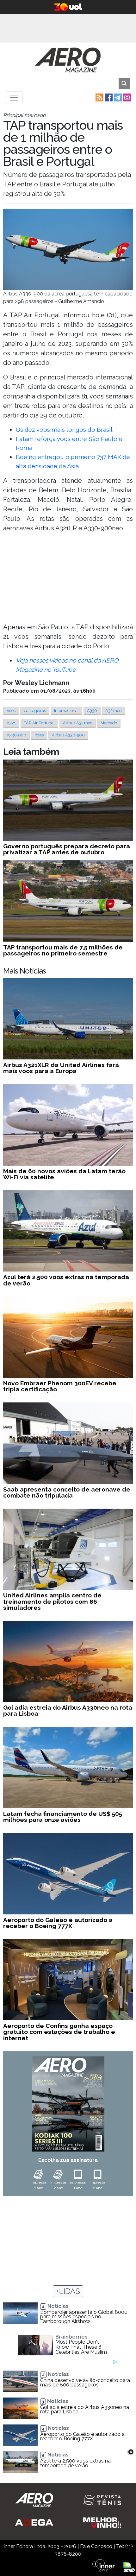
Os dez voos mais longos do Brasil (64, 430)
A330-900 (16, 735)
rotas (39, 735)
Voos (11, 711)
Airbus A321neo (78, 723)
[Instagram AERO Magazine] (126, 97)
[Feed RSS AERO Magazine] (99, 97)
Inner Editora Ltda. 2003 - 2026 (40, 2546)
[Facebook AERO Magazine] (108, 97)
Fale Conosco (96, 2546)
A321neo (113, 711)
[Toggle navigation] (14, 98)
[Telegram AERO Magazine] (117, 97)
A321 (11, 723)
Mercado (109, 723)
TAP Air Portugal (39, 723)
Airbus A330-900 (68, 735)
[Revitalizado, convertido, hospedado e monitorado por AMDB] (129, 2567)
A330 (92, 711)
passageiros (35, 711)
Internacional (66, 711)
